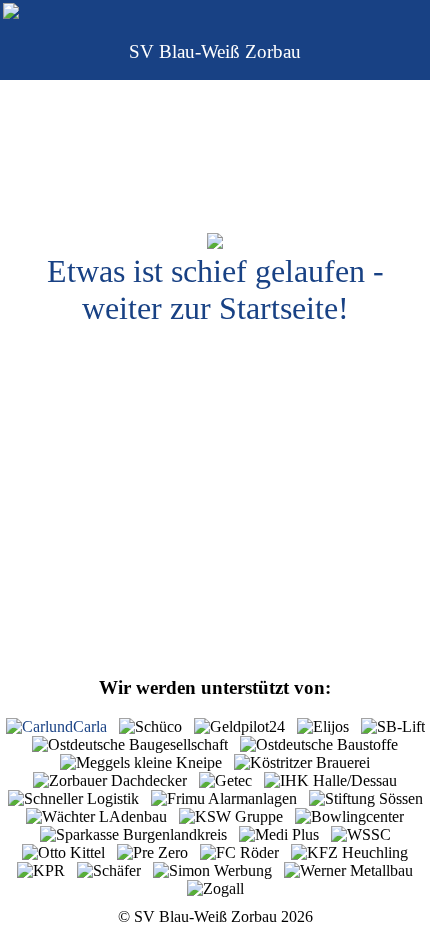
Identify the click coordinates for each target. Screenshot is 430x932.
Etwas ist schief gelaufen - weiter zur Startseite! (215, 289)
